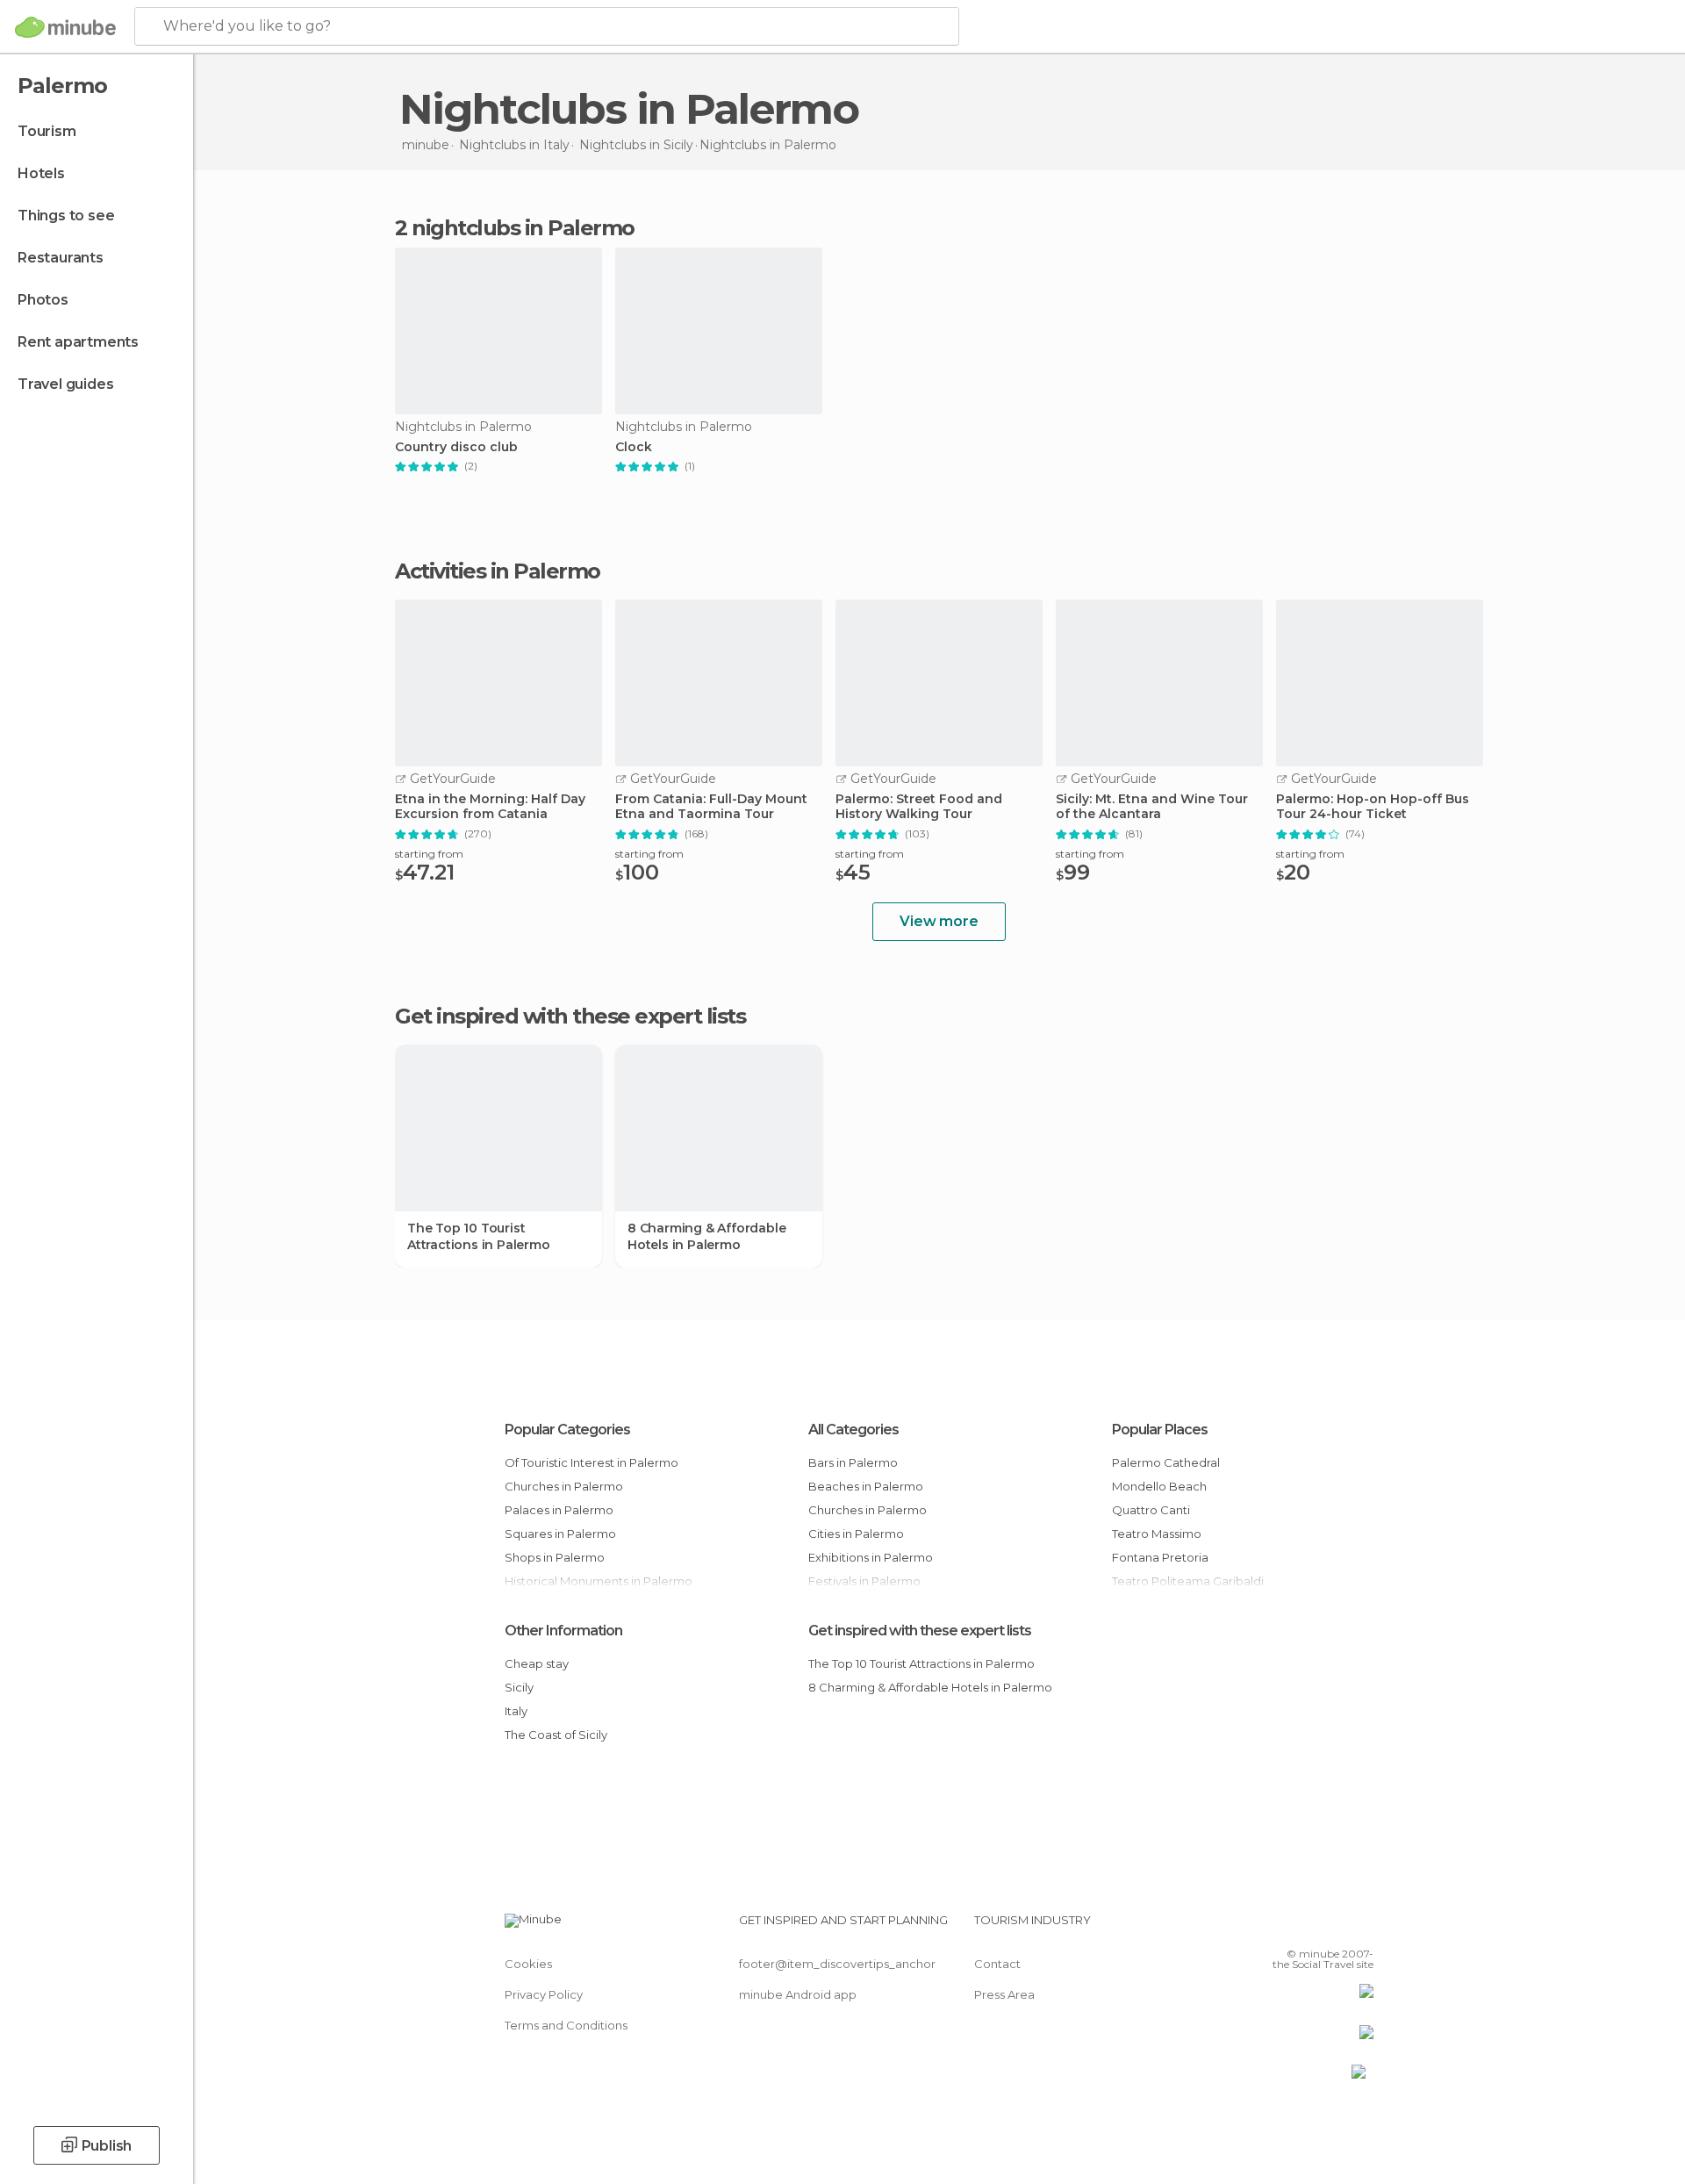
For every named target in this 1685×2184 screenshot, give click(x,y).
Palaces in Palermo (559, 1510)
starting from (429, 854)
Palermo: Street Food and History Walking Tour (919, 807)
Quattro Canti (1151, 1510)
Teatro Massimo (1157, 1534)
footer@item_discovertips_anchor (837, 1964)
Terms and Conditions (566, 2025)
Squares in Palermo (560, 1534)
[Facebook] (1273, 1927)
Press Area (1004, 1994)
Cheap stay (537, 1663)
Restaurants (61, 258)
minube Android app (798, 1994)
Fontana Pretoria (1160, 1557)
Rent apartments (78, 342)
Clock (634, 447)
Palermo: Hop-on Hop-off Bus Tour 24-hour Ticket (1373, 807)
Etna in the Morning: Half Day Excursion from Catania (490, 807)
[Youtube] (1360, 1927)
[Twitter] (1302, 1927)
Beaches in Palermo (866, 1486)
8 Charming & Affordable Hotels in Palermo (706, 1236)
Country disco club (456, 447)
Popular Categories (567, 1430)
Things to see (66, 216)
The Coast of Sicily (556, 1735)
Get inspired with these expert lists (920, 1631)
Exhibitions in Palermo (871, 1557)
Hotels (41, 173)
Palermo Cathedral (1166, 1462)
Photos (43, 300)
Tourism (47, 131)
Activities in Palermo (498, 571)
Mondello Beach (1159, 1486)
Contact (997, 1964)
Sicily (519, 1687)
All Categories (853, 1430)
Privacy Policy (544, 1994)
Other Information (563, 1631)
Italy (516, 1711)
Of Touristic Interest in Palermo (592, 1462)
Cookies (528, 1964)
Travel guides (65, 384)
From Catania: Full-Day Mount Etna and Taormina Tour (711, 807)
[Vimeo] (1331, 1927)
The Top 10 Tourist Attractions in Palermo (479, 1236)
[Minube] (65, 27)
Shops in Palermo (555, 1557)
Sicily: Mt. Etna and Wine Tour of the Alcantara (1152, 807)
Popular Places (1160, 1430)
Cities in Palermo (856, 1534)
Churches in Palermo (564, 1486)
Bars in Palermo (853, 1462)
